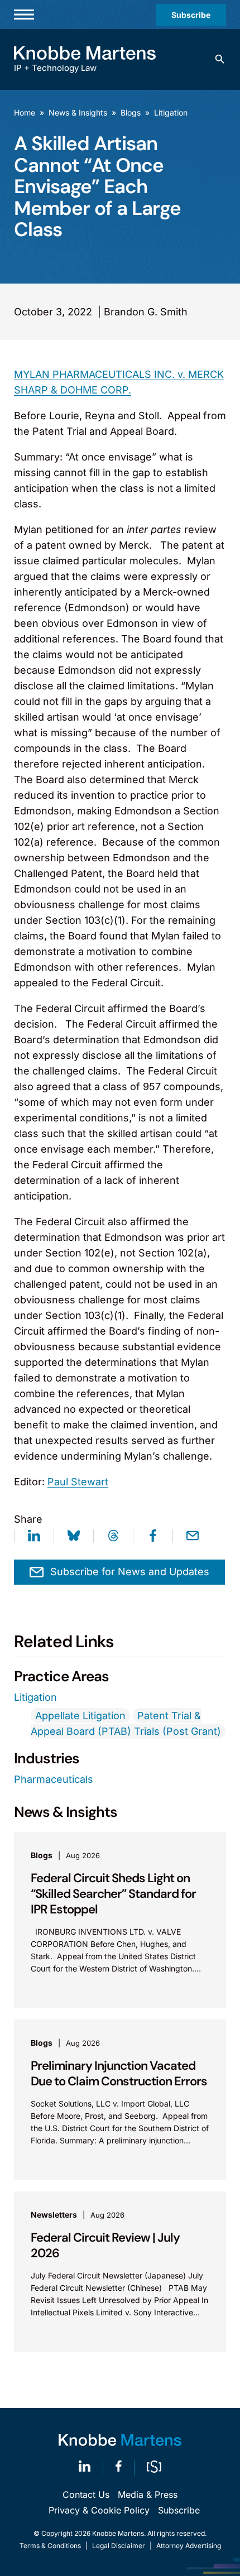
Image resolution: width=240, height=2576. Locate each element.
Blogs (131, 112)
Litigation (171, 112)
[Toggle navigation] (24, 15)
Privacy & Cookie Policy (99, 2510)
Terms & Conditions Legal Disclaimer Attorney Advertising (120, 2546)
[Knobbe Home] (120, 2440)
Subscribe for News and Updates (130, 1572)
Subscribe (191, 15)
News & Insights (78, 112)
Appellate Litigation (80, 1716)
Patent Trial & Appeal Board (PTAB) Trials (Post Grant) (126, 1723)
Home (25, 112)
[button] (220, 59)
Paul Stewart (78, 1482)
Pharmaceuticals (54, 1779)
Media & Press (148, 2495)
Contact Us (86, 2495)
